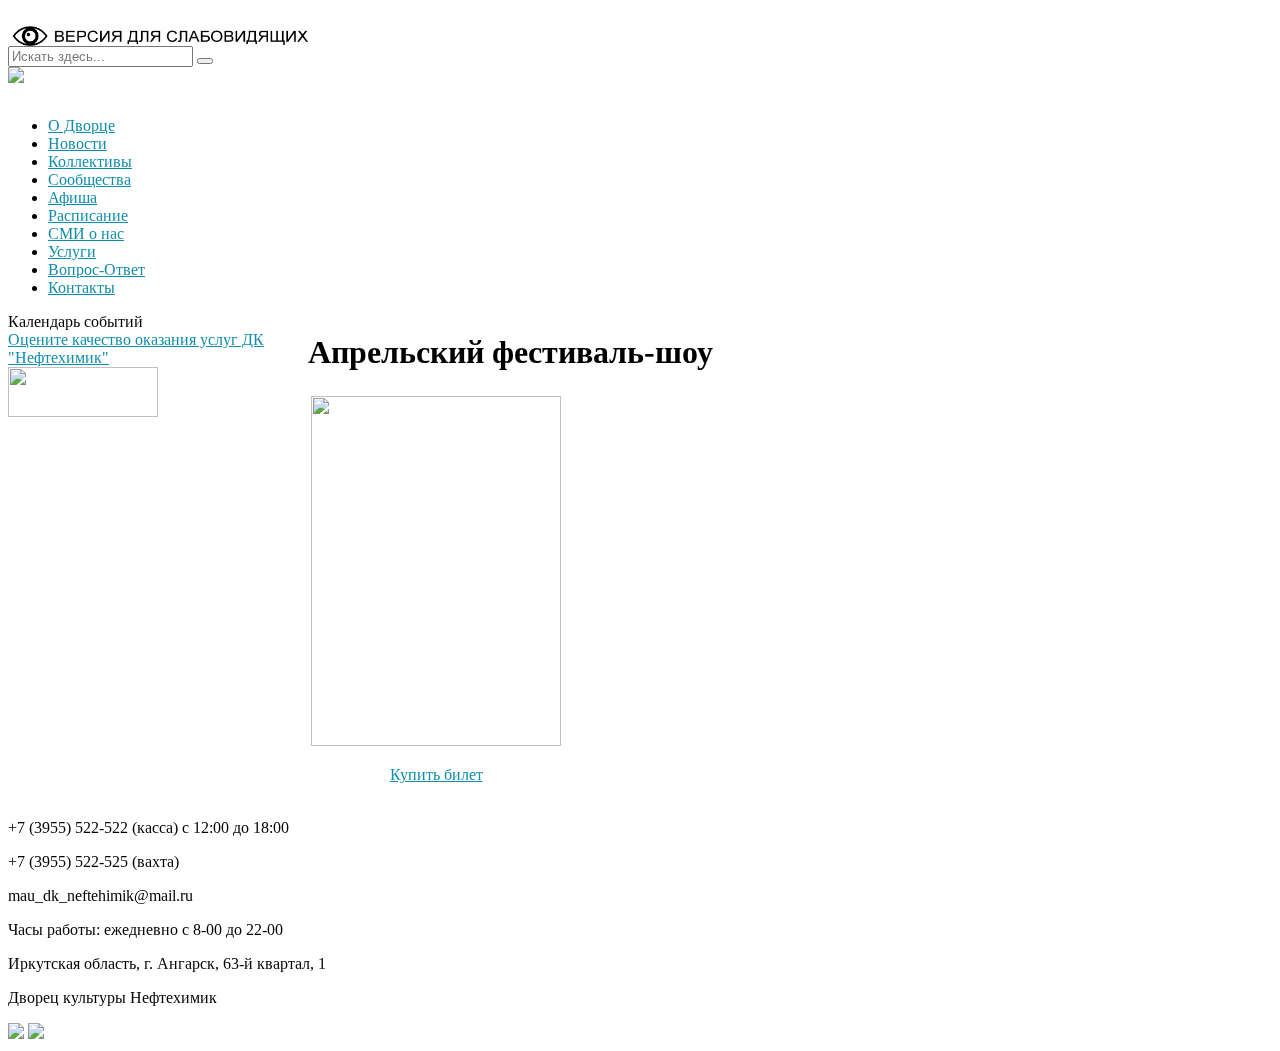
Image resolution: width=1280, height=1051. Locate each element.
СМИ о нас (86, 233)
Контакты (81, 287)
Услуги (72, 251)
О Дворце (81, 125)
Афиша (72, 197)
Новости (77, 143)
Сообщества (89, 179)
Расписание (88, 215)
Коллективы (90, 161)
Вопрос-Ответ (96, 269)
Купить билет (436, 774)
